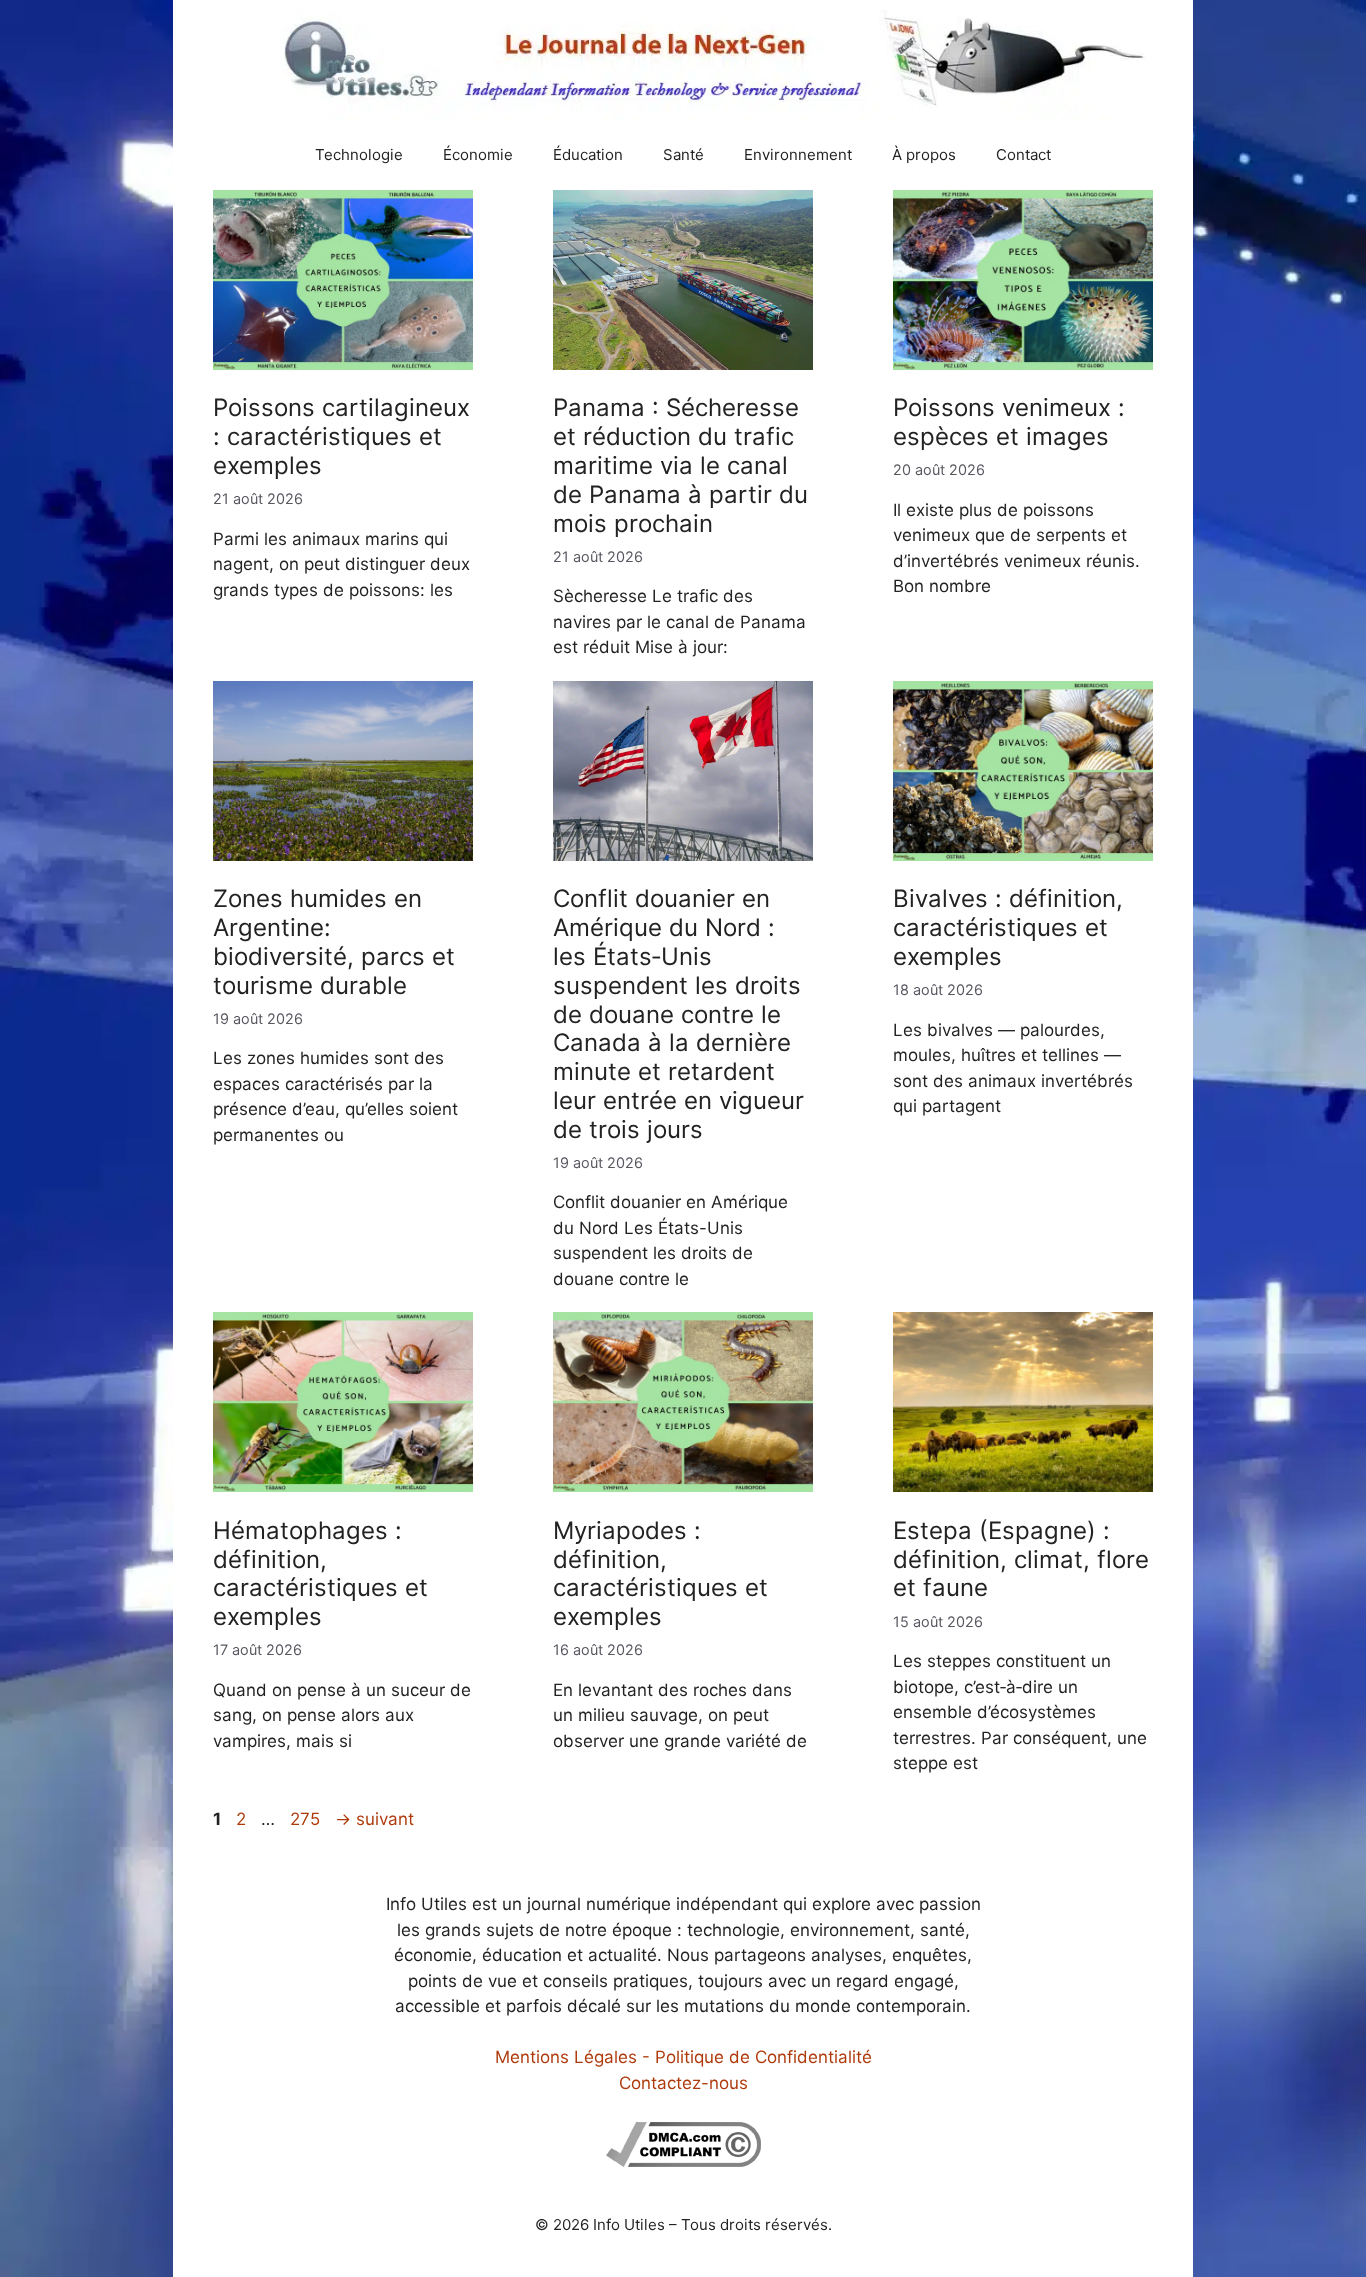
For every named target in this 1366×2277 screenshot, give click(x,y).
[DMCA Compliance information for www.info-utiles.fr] (683, 2161)
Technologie (359, 154)
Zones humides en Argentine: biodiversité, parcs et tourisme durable (334, 941)
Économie (478, 154)
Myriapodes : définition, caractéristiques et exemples (660, 1573)
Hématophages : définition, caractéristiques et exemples (320, 1573)
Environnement (798, 154)
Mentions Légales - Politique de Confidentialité (683, 2057)
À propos (924, 154)
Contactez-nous (683, 2083)
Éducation (588, 154)
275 (307, 1819)
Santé (683, 154)
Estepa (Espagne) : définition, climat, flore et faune (1021, 1559)
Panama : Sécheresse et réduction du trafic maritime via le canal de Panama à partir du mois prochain (680, 465)
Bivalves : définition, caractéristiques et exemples (1008, 927)
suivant (374, 1819)
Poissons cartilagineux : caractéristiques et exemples (341, 436)
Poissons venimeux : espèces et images (1009, 422)
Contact (1023, 154)
